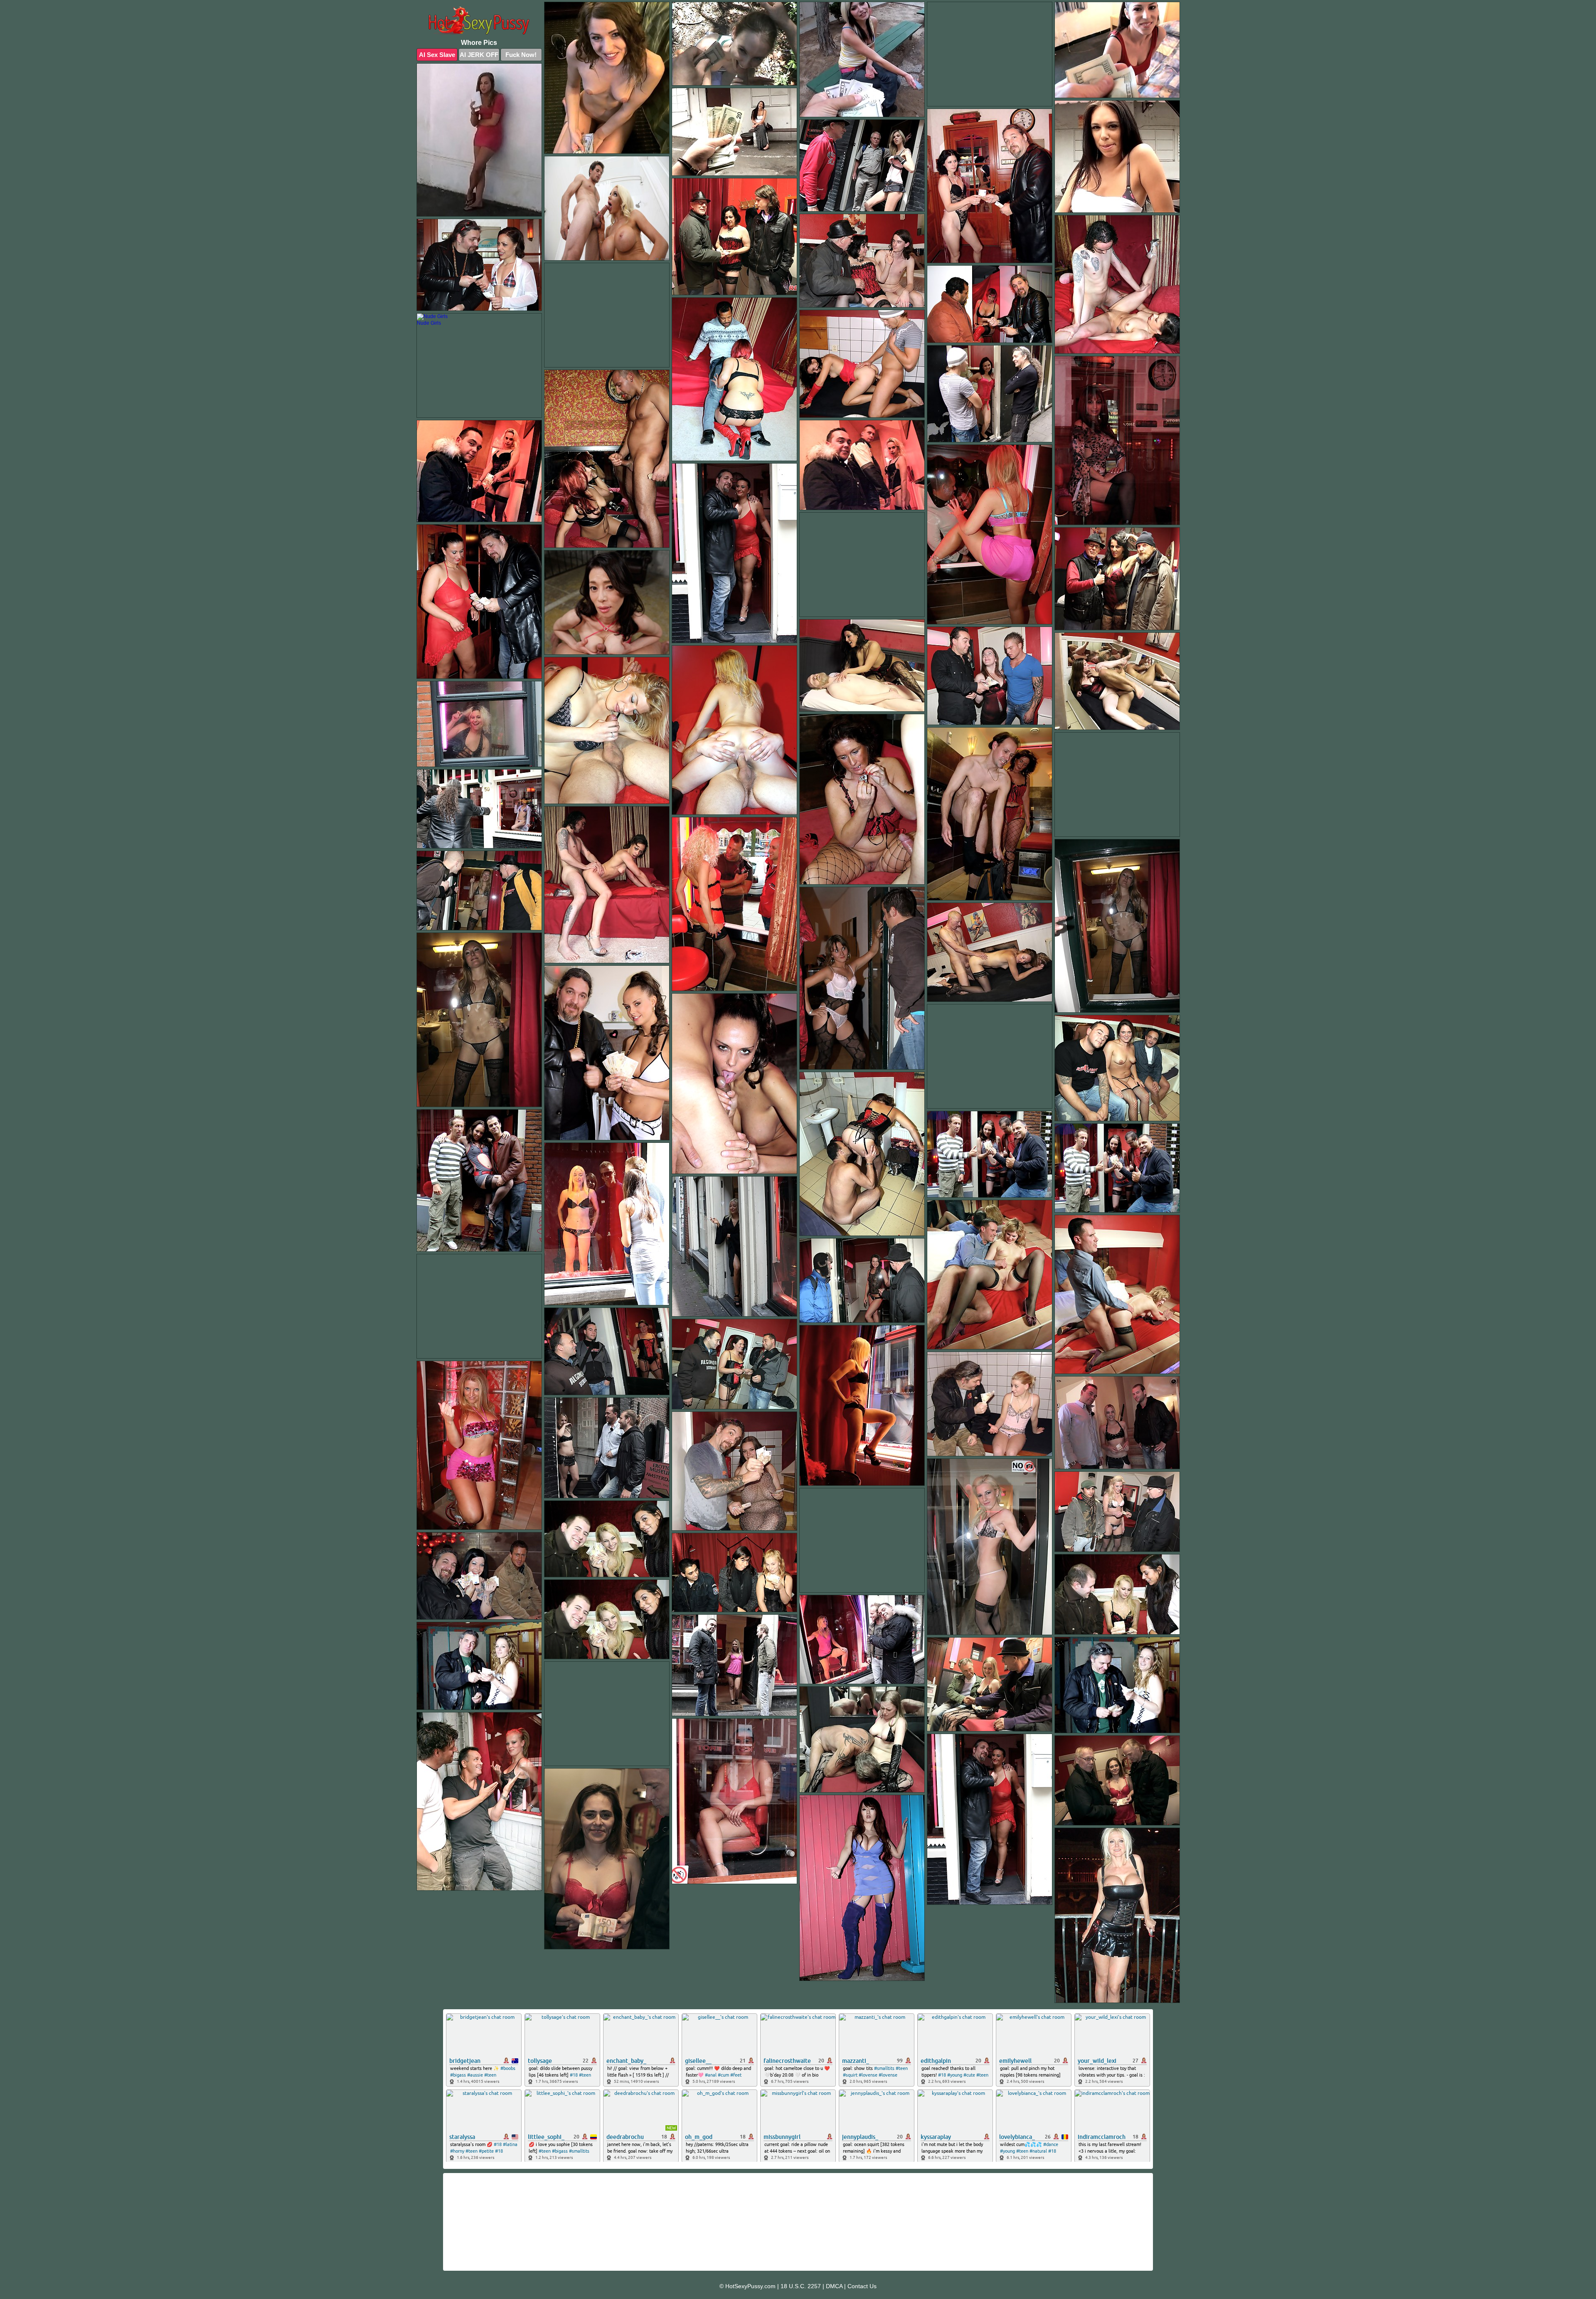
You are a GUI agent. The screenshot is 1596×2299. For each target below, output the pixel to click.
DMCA (834, 2286)
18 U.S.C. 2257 (801, 2286)
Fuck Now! (521, 55)
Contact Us (862, 2286)
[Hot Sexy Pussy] (479, 22)
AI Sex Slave (437, 55)
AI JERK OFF (479, 55)
